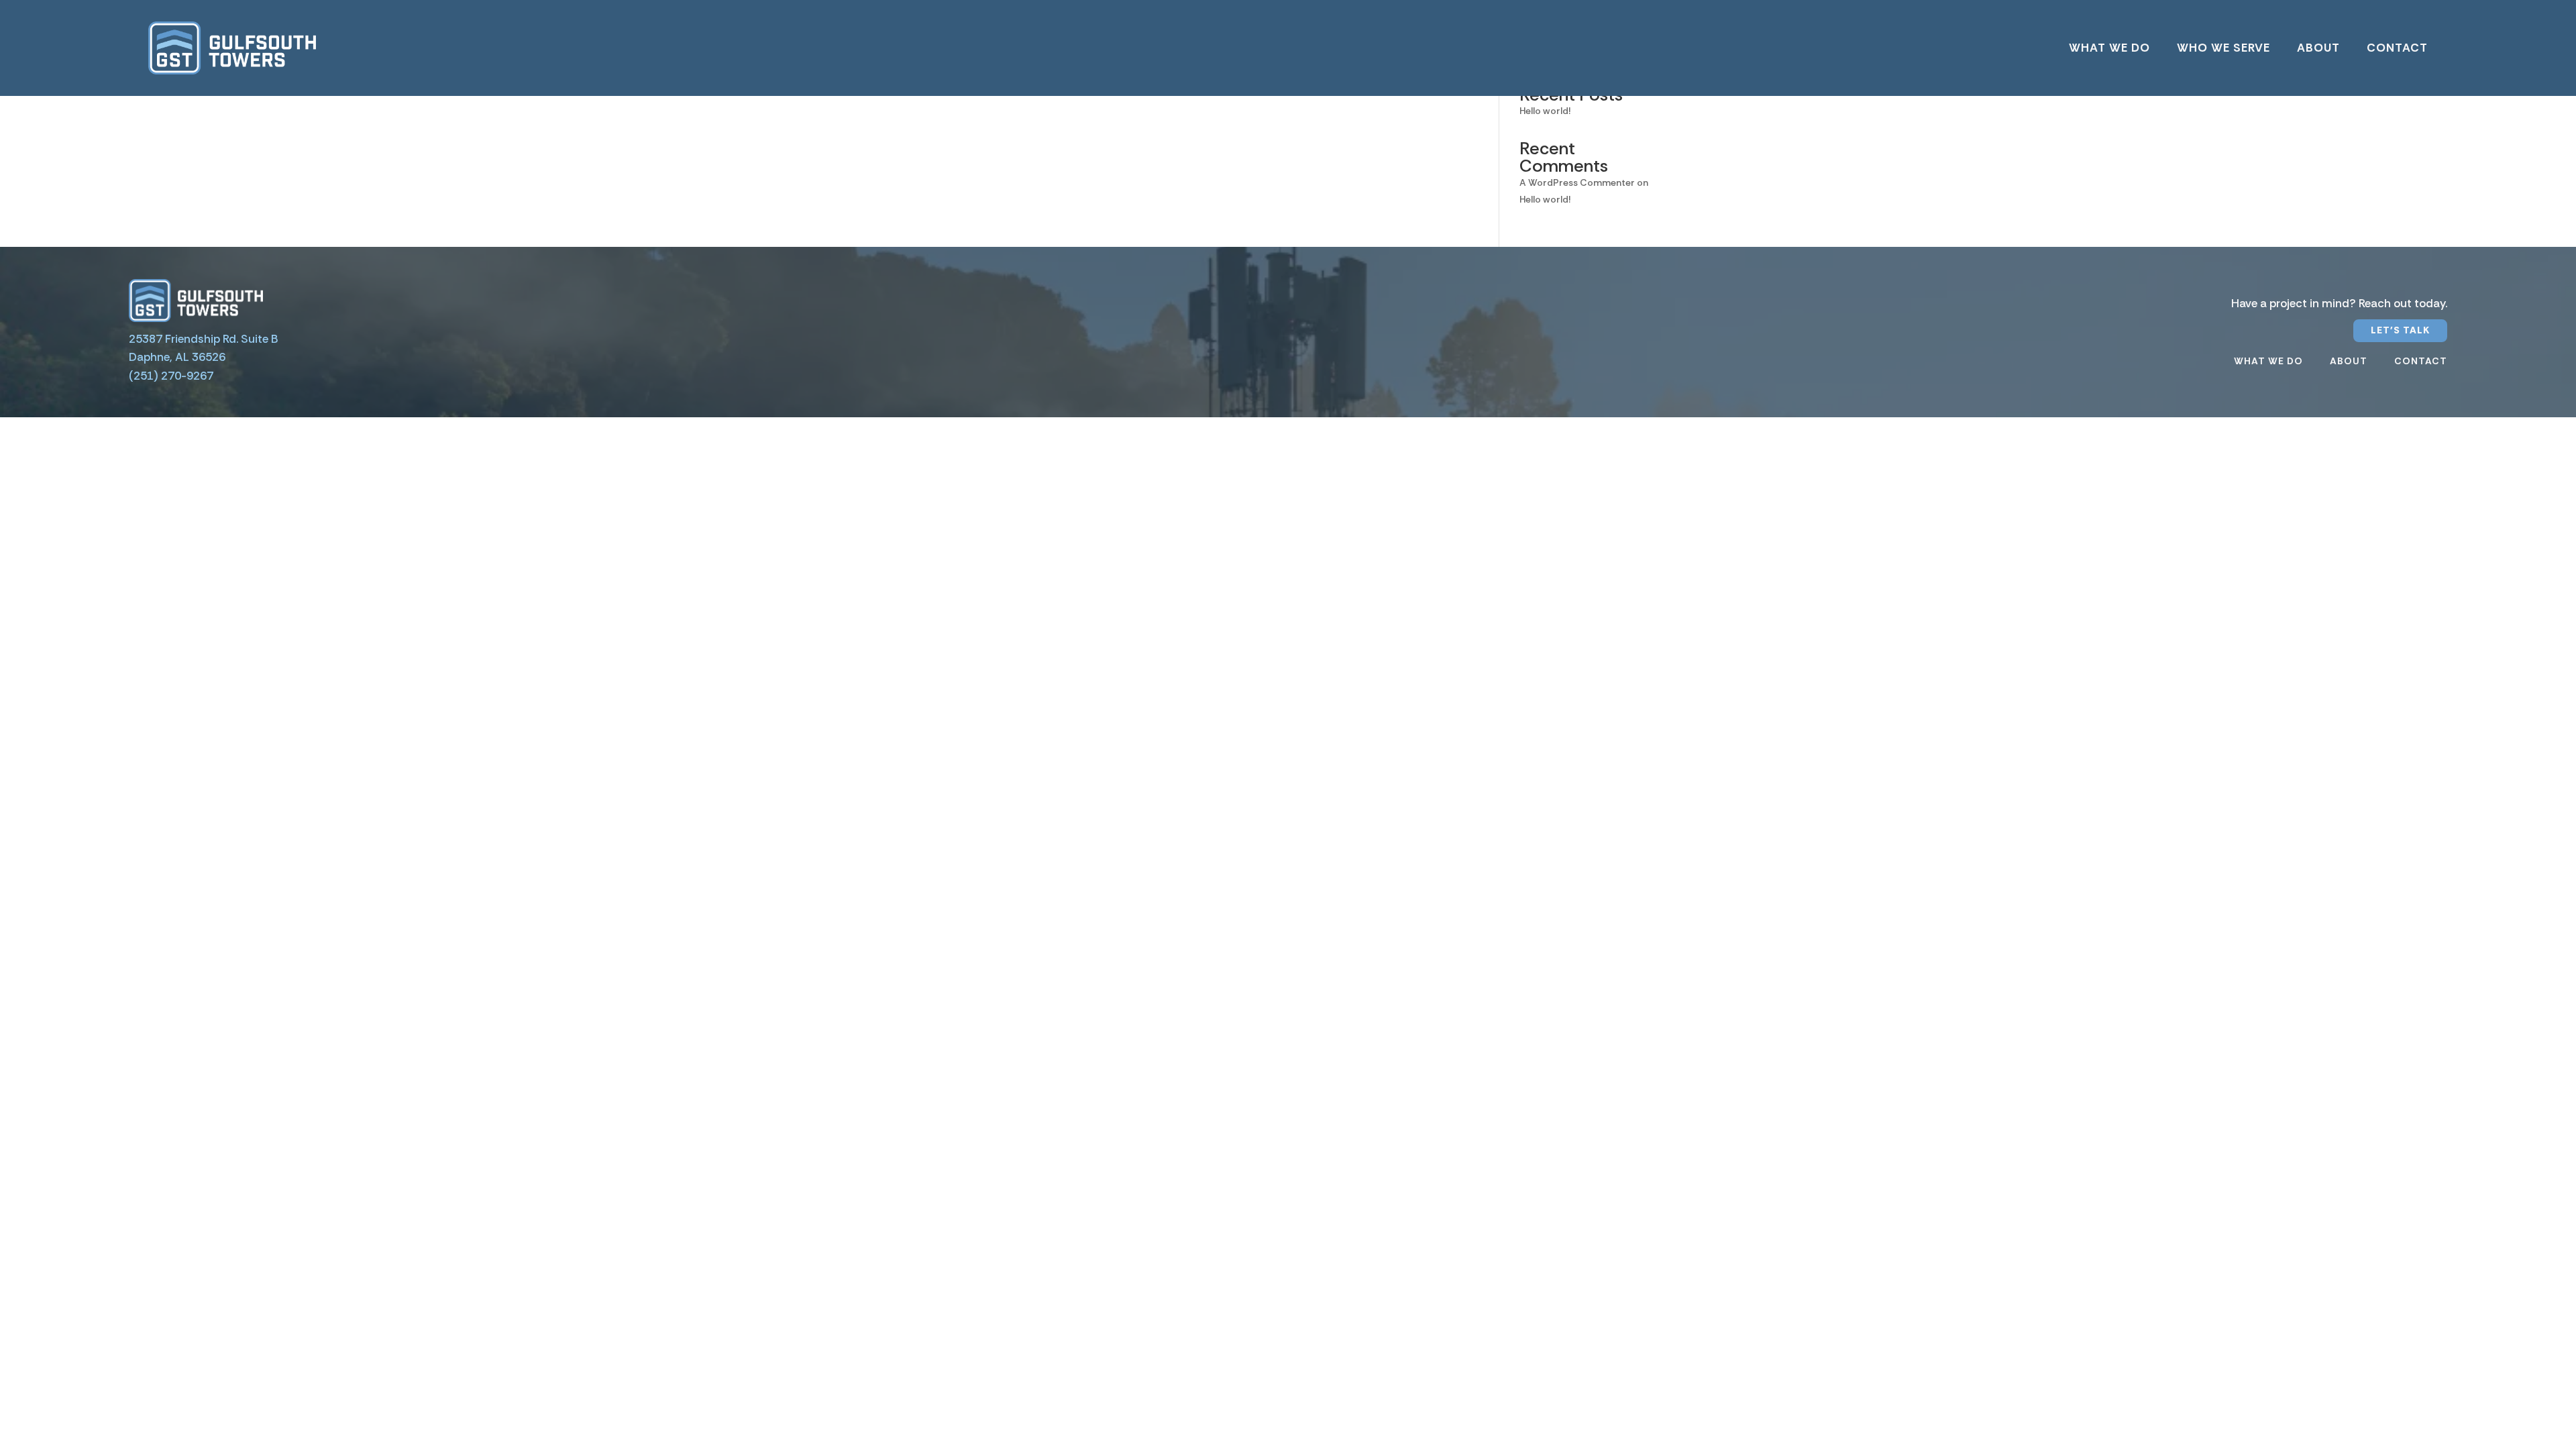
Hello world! (1545, 111)
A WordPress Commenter (1577, 182)
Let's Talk (2400, 330)
